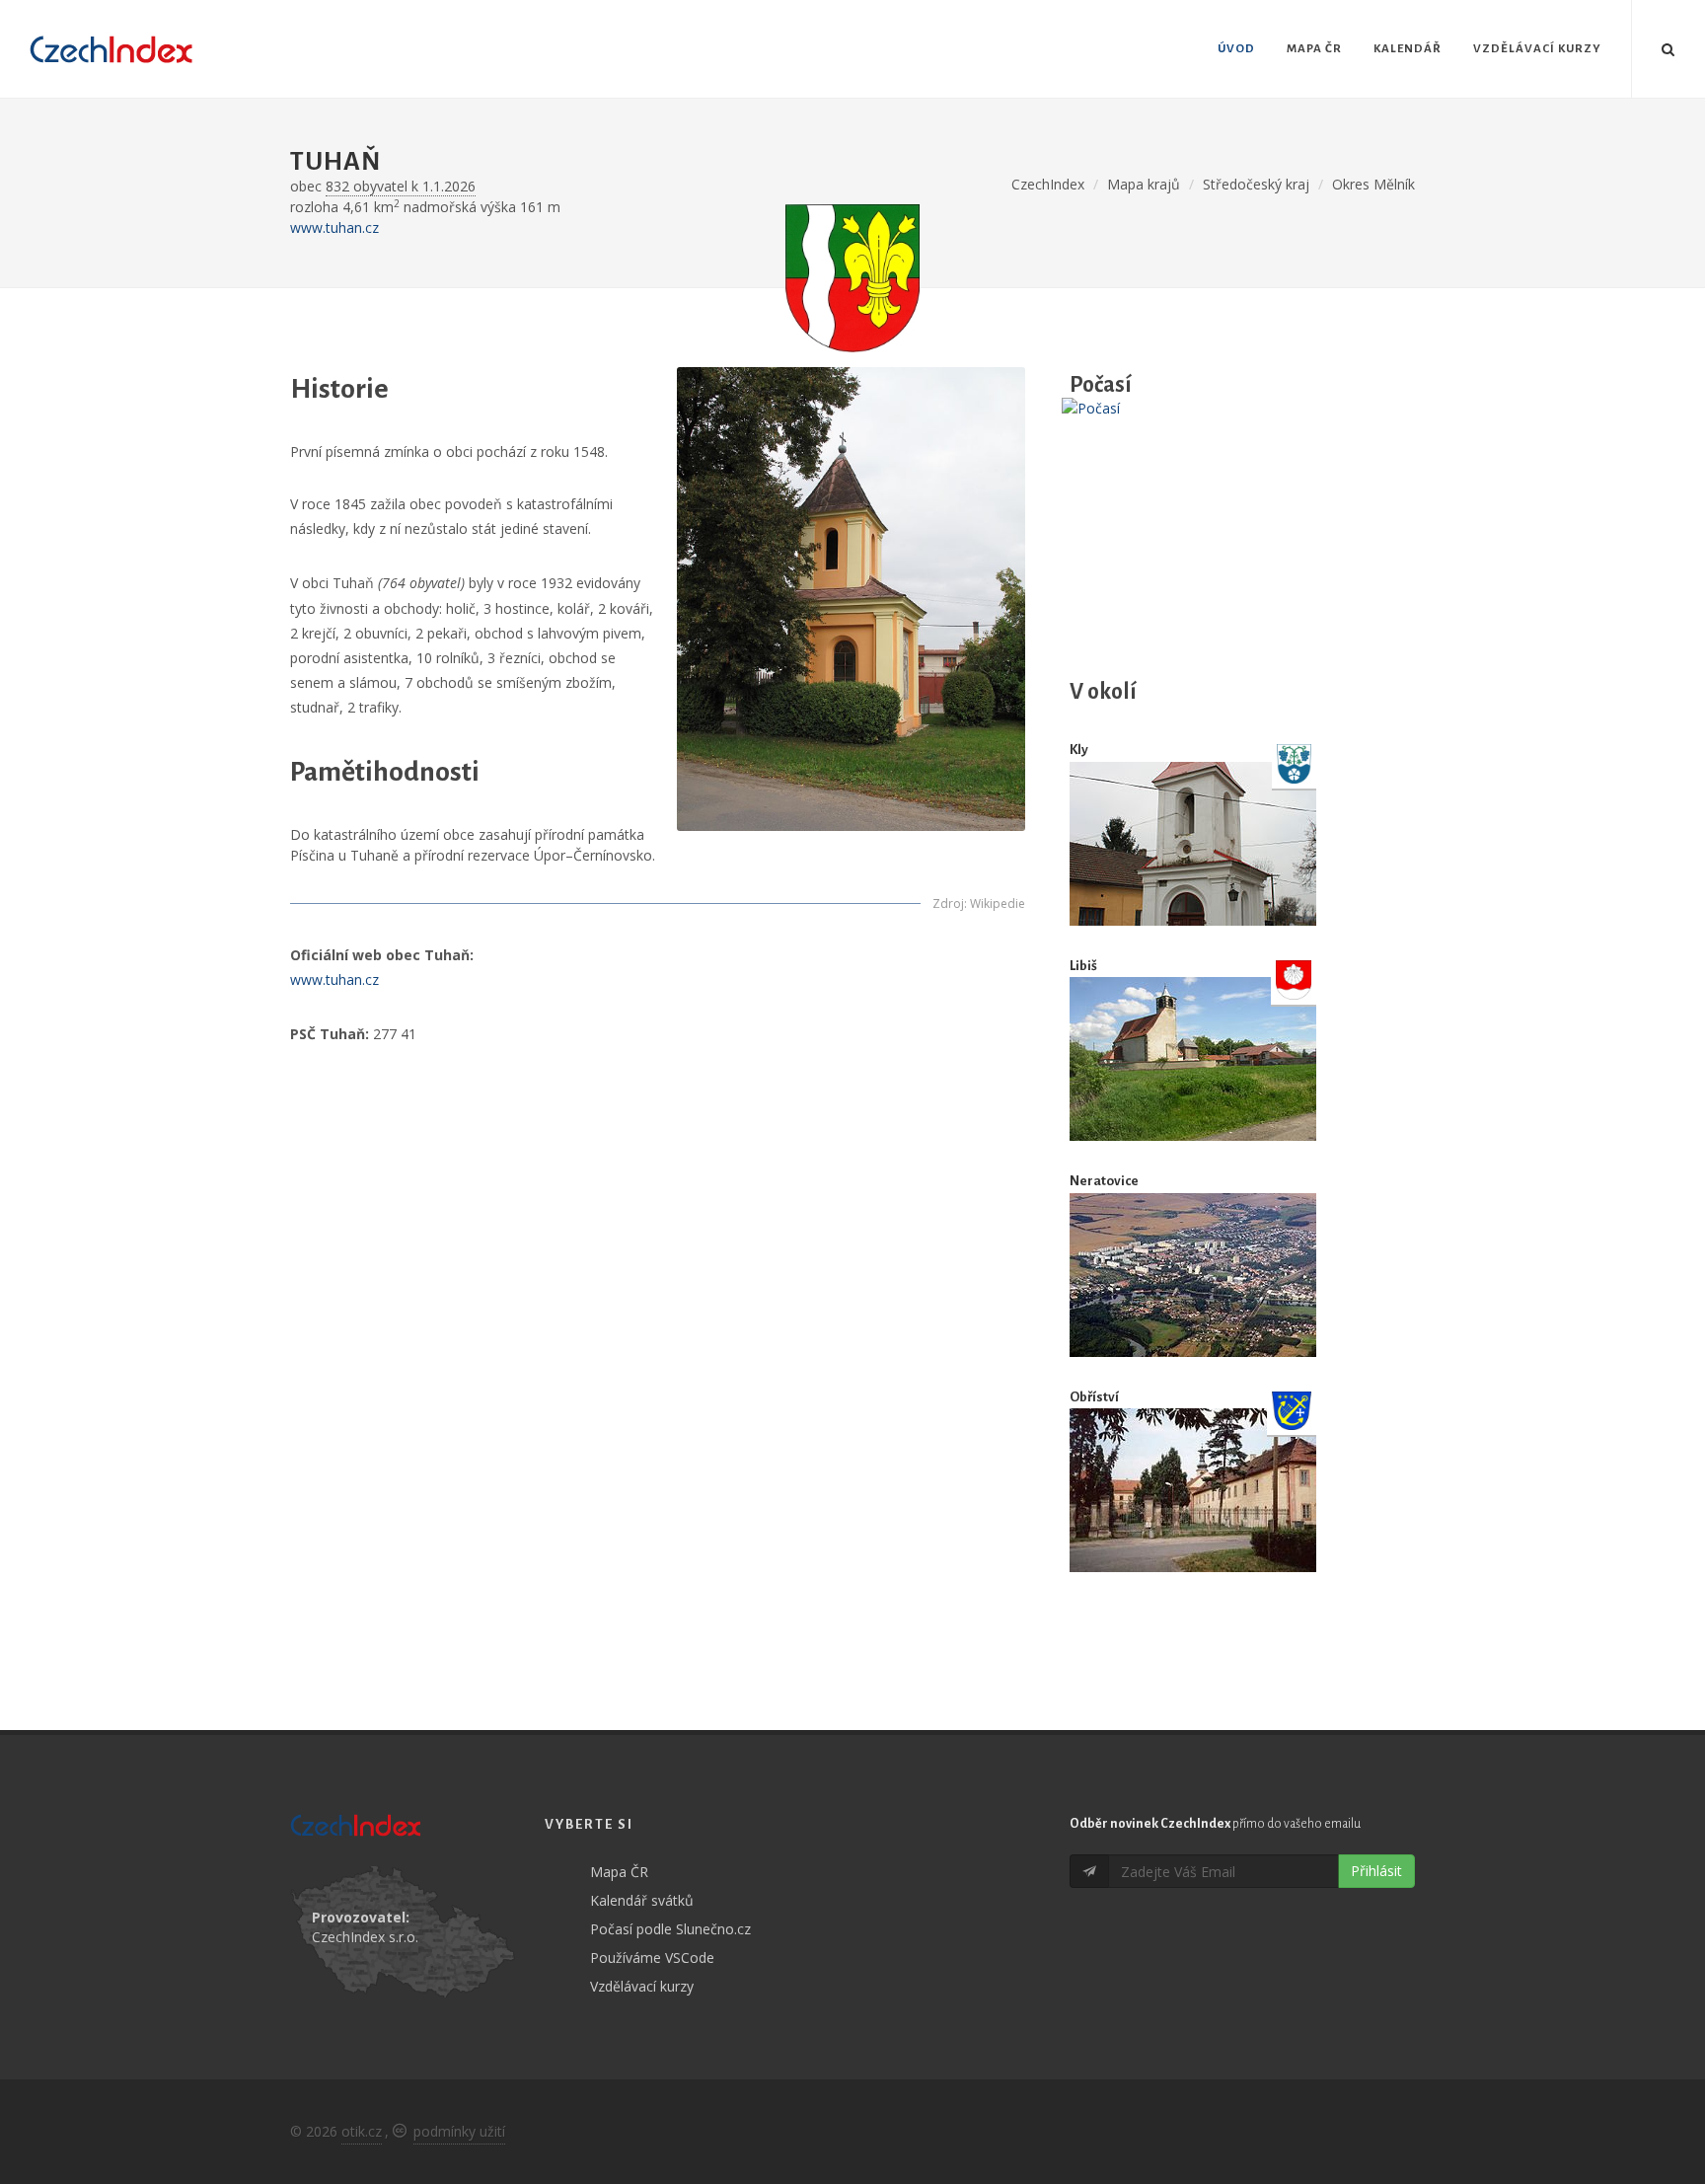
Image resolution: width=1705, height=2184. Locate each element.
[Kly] (1193, 844)
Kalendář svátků (642, 1900)
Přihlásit (1376, 1871)
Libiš (1083, 966)
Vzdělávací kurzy (642, 1986)
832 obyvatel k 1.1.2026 (401, 186)
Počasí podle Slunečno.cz (670, 1929)
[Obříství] (1193, 1491)
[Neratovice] (1193, 1275)
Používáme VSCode (652, 1958)
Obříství (1094, 1397)
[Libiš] (1193, 1059)
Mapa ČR (619, 1872)
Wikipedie (998, 904)
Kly (1079, 750)
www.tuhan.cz (334, 227)
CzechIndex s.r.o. (365, 1937)
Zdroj (948, 904)
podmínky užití (459, 2131)
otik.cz (362, 2131)
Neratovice (1104, 1181)
